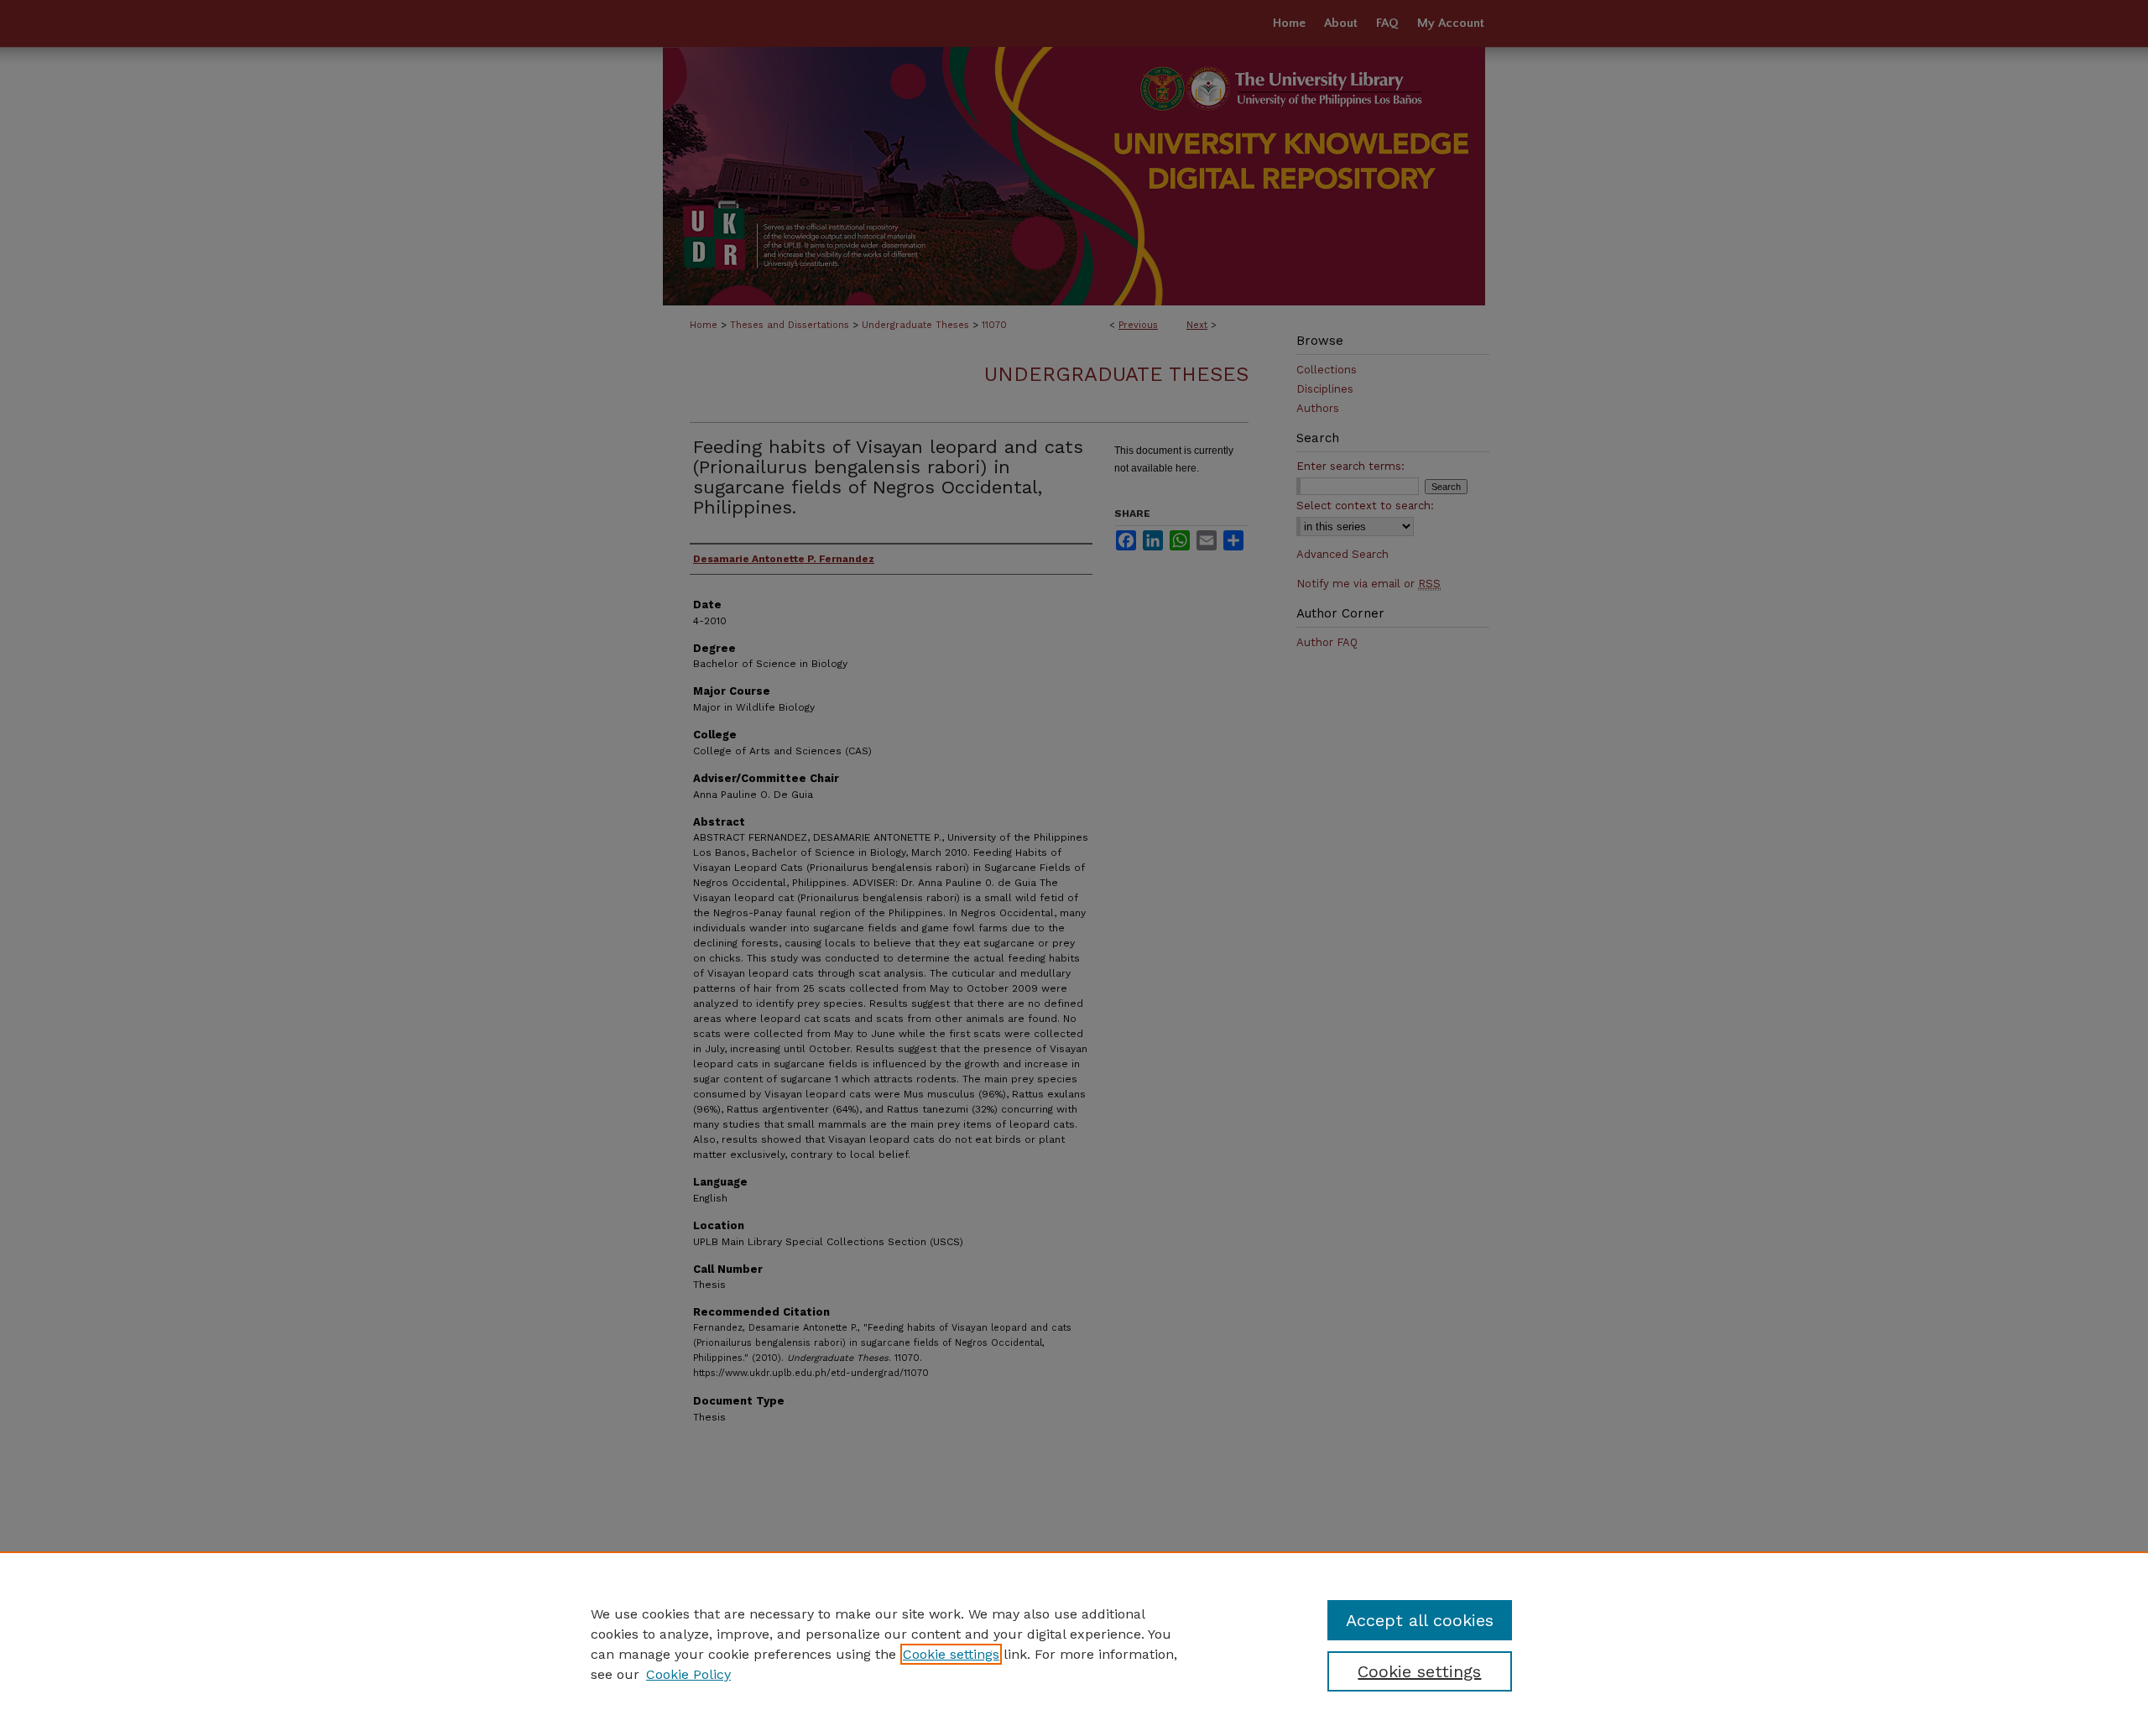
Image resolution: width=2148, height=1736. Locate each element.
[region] (1074, 1644)
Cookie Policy (688, 1674)
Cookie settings (951, 1654)
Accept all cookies (1420, 1620)
